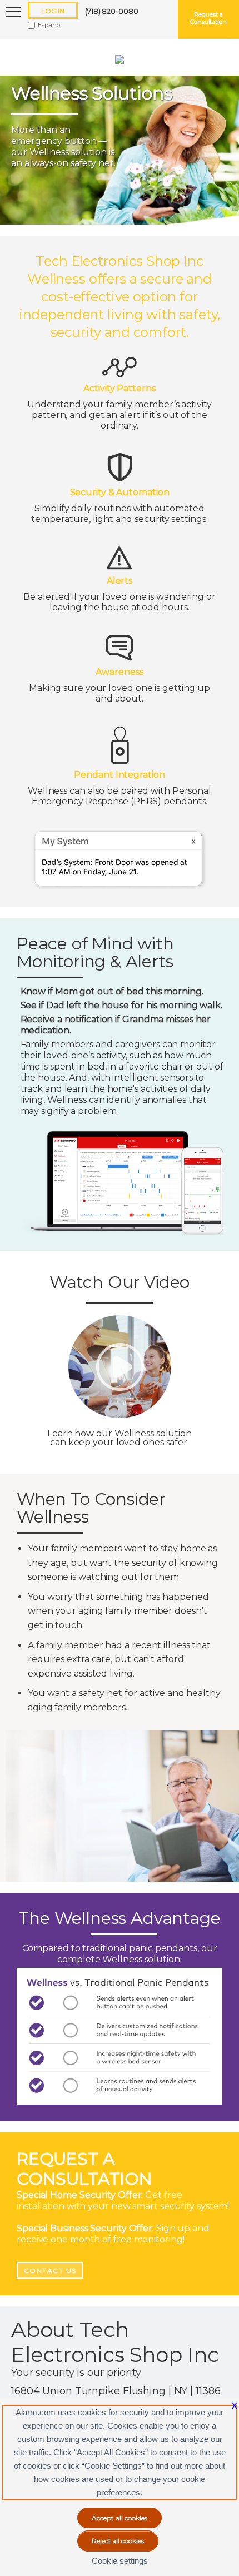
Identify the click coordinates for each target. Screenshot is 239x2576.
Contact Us (50, 2271)
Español (50, 25)
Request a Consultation (208, 18)
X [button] (235, 2406)
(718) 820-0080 (112, 11)
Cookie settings (120, 2561)
